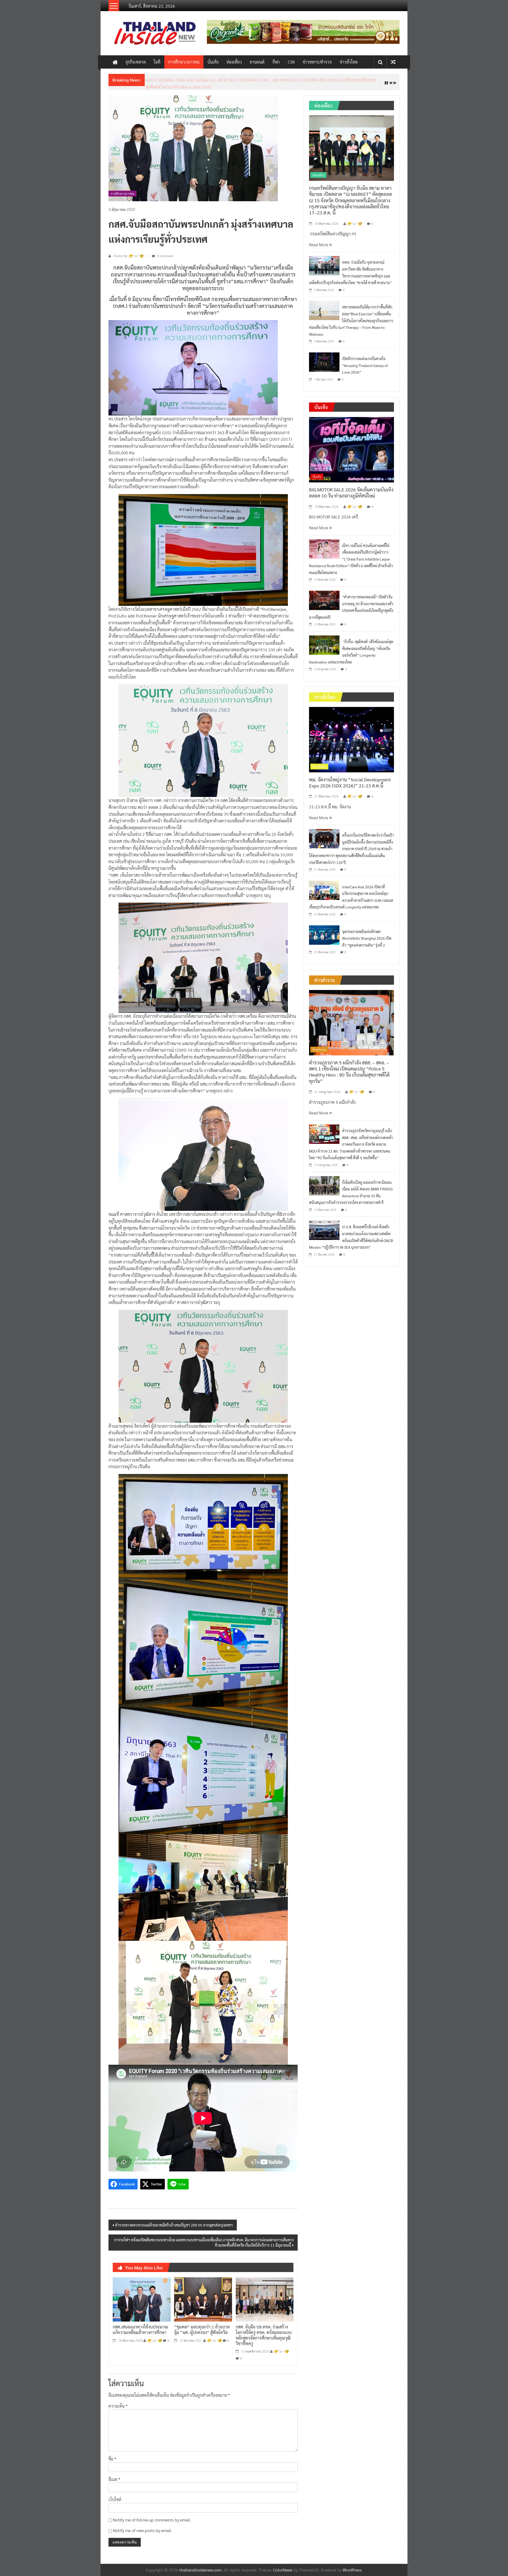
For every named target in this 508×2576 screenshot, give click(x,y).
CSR (291, 62)
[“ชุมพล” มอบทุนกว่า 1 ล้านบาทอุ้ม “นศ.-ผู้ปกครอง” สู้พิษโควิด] (203, 2295)
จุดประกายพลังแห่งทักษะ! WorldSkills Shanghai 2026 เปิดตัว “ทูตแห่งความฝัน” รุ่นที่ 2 (367, 934)
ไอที (157, 62)
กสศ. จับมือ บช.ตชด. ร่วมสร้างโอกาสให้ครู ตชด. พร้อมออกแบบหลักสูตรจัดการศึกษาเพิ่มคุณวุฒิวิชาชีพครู (264, 2331)
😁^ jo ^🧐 (155, 2336)
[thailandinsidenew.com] (115, 62)
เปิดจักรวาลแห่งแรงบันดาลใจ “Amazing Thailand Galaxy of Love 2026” (365, 361)
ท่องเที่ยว (234, 62)
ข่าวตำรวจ (319, 1045)
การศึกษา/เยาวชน (184, 62)
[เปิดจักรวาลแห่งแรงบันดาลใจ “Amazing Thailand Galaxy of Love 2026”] (324, 357)
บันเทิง (213, 62)
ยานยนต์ (257, 62)
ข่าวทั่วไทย (349, 62)
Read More (319, 240)
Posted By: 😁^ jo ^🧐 (128, 252)
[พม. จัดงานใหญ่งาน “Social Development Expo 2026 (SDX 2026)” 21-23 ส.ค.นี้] (351, 735)
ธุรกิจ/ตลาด (136, 62)
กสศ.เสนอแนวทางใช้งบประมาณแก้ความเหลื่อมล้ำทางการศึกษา (140, 2326)
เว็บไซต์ (115, 2495)
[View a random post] (393, 62)
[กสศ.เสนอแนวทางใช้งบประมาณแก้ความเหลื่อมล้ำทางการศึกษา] (142, 2295)
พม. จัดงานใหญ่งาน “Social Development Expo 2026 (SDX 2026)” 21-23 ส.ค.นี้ (350, 778)
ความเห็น (118, 2402)
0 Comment (165, 252)
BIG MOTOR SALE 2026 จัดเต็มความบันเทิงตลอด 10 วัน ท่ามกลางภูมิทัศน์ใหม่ (351, 488)
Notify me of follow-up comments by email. (152, 2515)
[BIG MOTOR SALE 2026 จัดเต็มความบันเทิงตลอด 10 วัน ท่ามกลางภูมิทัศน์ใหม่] (351, 445)
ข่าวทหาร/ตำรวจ (317, 62)
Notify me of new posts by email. (143, 2526)
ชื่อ (112, 2455)
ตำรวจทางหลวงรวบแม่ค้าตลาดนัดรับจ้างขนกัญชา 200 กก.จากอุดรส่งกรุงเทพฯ (174, 2221)
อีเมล (114, 2475)
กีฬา (276, 62)
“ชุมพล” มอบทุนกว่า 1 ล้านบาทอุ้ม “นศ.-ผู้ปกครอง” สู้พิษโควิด (202, 2326)
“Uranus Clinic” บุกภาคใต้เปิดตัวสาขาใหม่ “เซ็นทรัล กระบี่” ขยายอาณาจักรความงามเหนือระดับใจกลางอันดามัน (241, 80)
